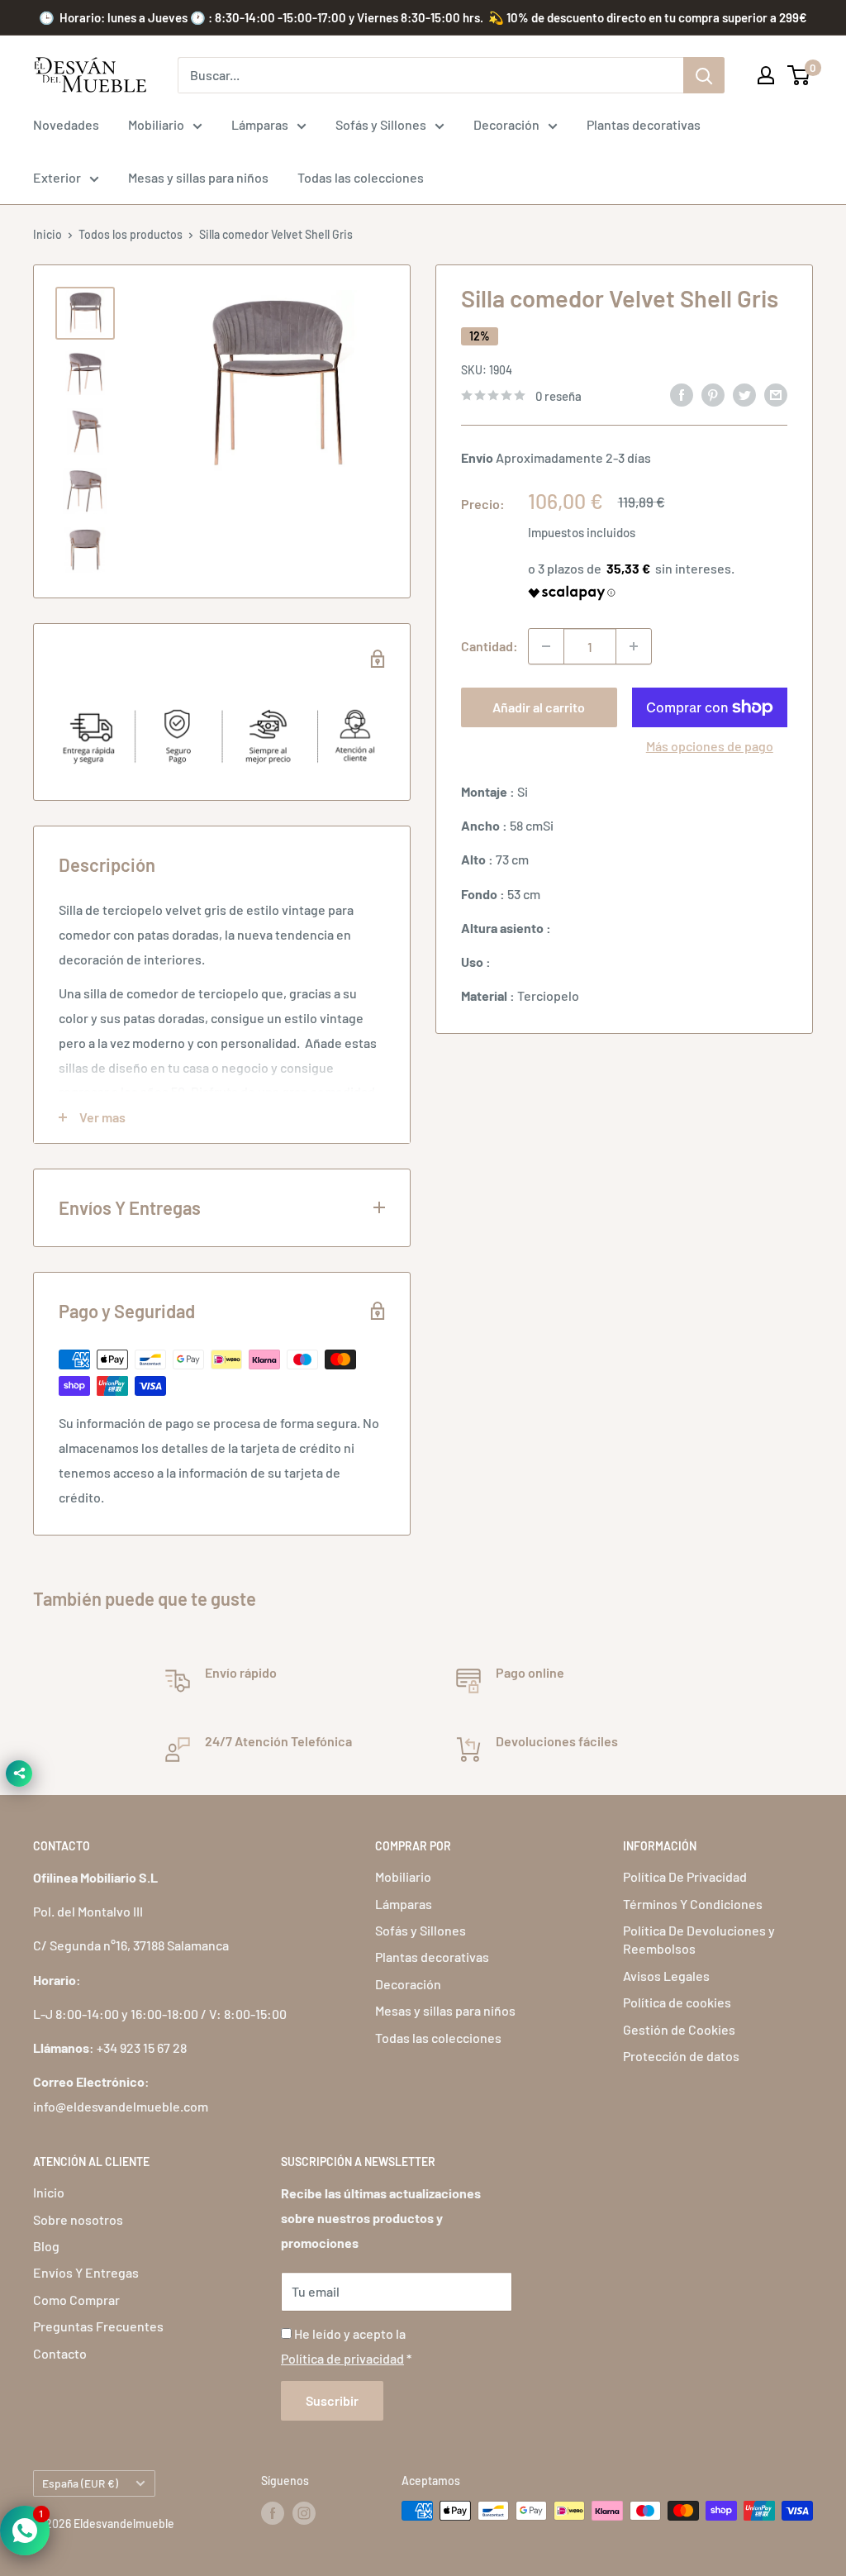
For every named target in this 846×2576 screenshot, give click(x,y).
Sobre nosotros (78, 2219)
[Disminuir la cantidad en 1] (546, 646)
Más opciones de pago (710, 746)
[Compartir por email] (776, 394)
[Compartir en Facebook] (682, 394)
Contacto (60, 2353)
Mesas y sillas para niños (198, 177)
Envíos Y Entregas (86, 2272)
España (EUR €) (80, 2483)
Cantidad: (490, 646)
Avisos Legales (666, 1976)
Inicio (48, 234)
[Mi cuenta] (766, 75)
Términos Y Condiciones (693, 1904)
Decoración (506, 124)
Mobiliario (156, 124)
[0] (799, 75)
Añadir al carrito (539, 707)
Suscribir (332, 2400)
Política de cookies (677, 2002)
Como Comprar (76, 2300)
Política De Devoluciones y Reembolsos (699, 1939)
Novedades (66, 124)
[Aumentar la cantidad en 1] (634, 646)
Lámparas (260, 124)
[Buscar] (704, 75)
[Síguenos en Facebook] (273, 2512)
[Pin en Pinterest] (713, 394)
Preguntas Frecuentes (98, 2326)
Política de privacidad (342, 2358)
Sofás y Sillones (381, 124)
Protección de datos (681, 2056)
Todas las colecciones (361, 177)
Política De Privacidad (685, 1876)
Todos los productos (131, 234)
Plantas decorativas (644, 124)
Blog (46, 2246)
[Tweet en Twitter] (744, 394)
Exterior (57, 177)
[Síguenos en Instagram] (304, 2512)
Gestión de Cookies (679, 2029)
